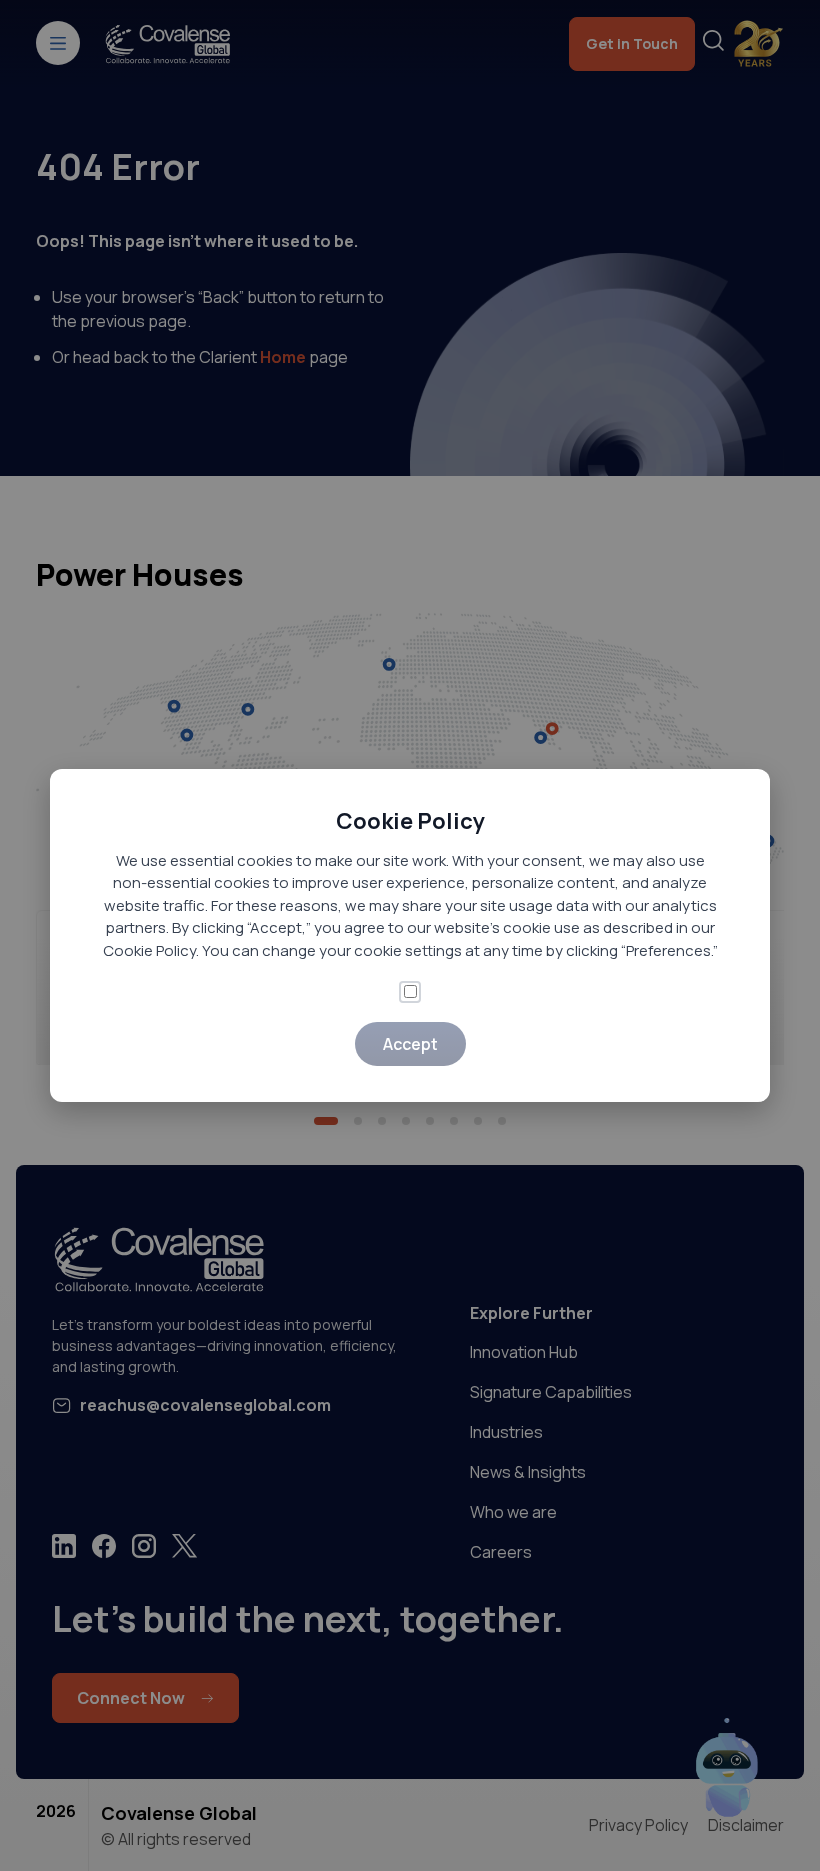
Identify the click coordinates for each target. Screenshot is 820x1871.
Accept (410, 1044)
